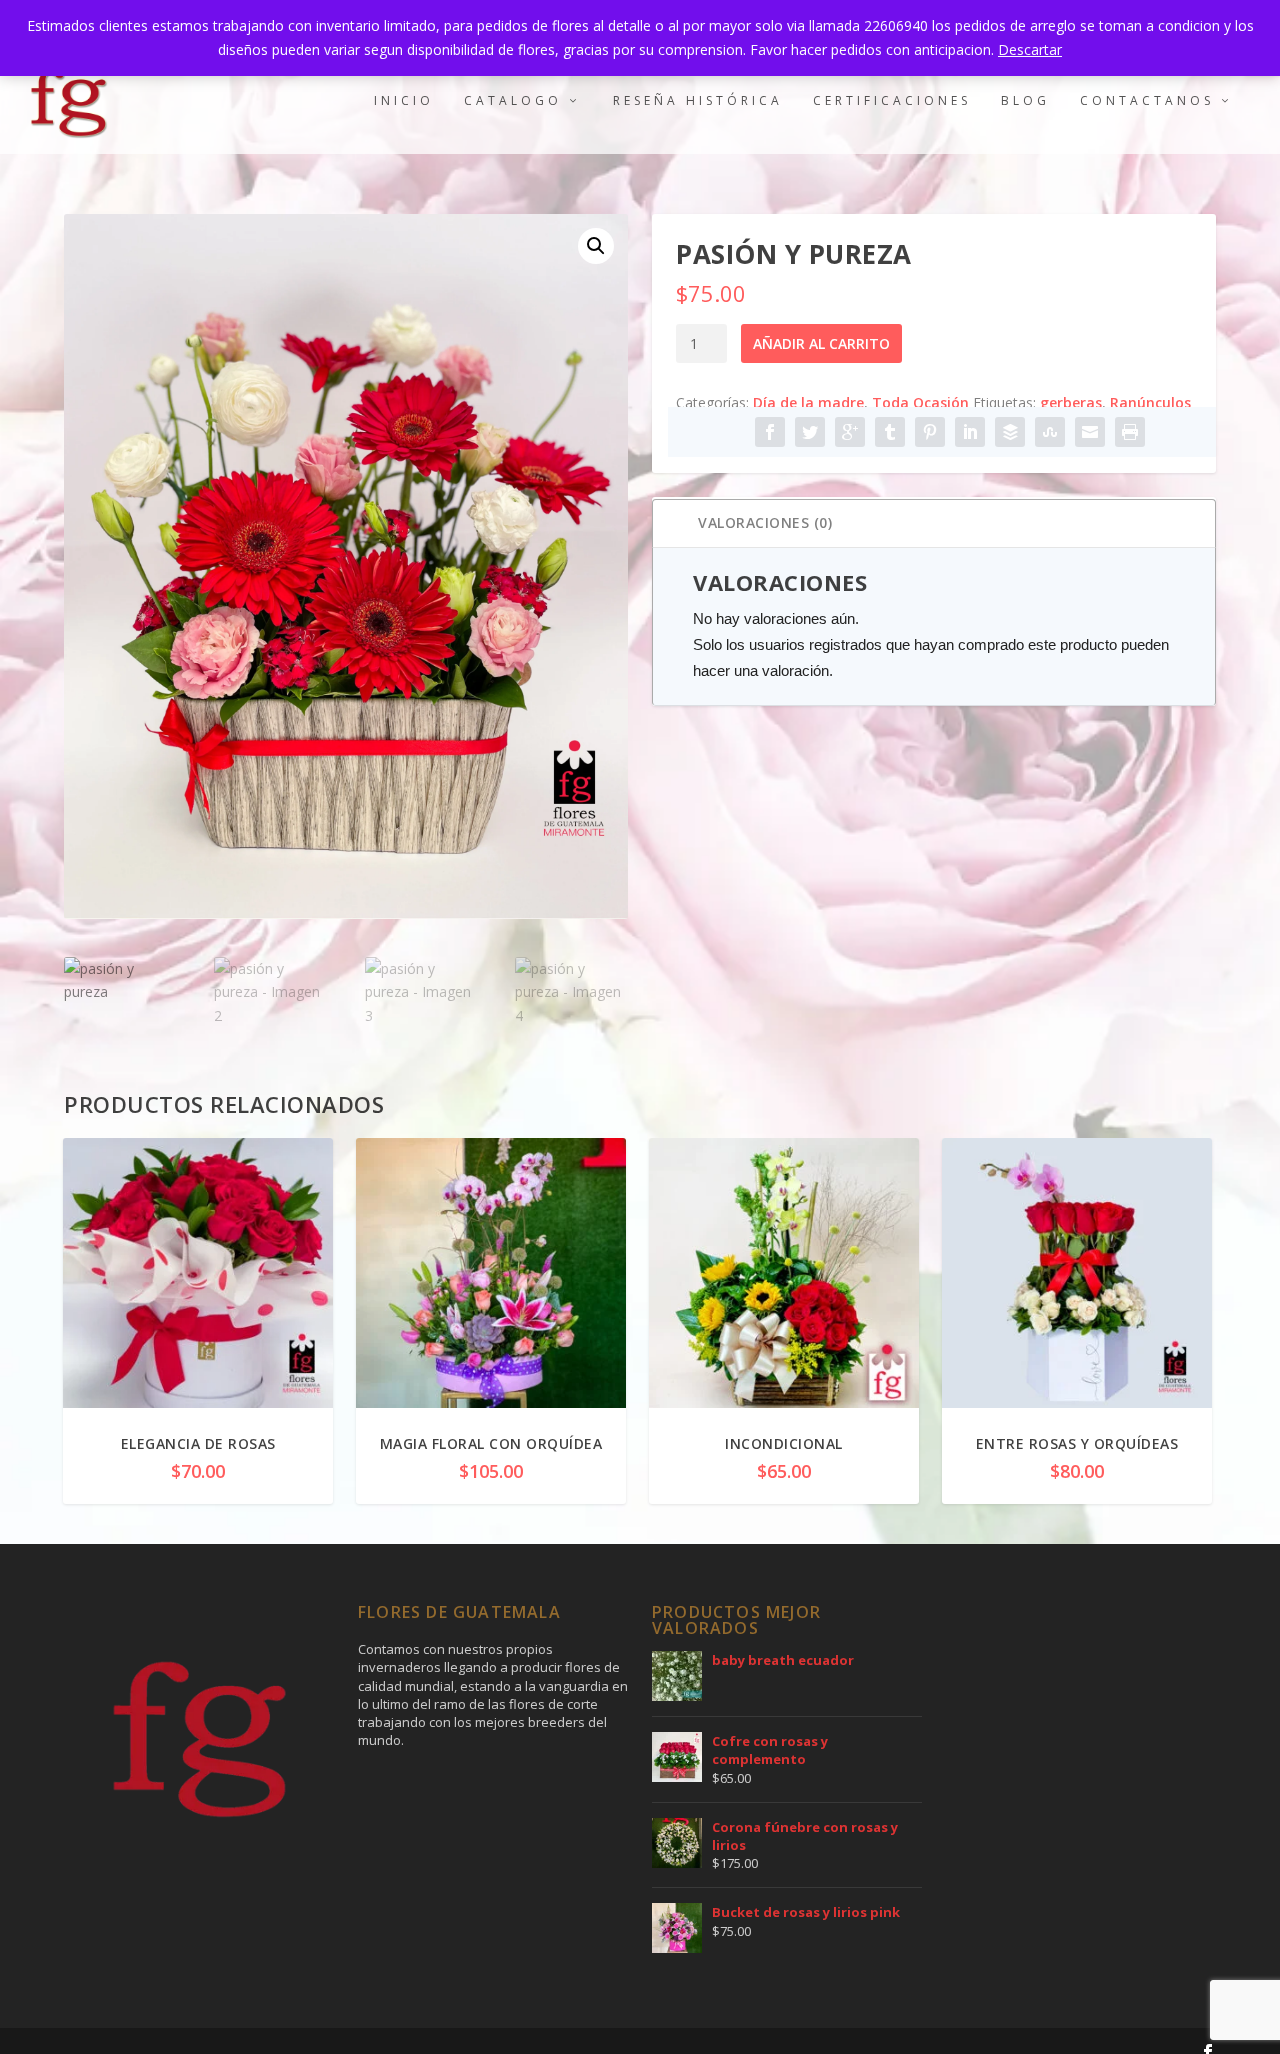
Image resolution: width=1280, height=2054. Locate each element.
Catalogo (513, 101)
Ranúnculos (1150, 402)
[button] (596, 246)
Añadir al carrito (821, 343)
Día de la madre (808, 402)
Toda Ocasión (920, 402)
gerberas (1071, 402)
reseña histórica (698, 101)
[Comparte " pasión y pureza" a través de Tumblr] (890, 432)
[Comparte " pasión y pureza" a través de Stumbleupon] (1050, 432)
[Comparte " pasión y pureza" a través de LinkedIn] (970, 432)
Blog (1025, 101)
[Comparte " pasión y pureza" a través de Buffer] (1010, 432)
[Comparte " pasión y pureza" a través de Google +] (850, 432)
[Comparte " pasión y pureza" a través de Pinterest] (930, 432)
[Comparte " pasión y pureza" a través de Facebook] (770, 432)
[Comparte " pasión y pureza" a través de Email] (1090, 432)
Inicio (404, 101)
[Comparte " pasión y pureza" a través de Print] (1130, 432)
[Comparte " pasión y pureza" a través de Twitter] (810, 432)
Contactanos (1147, 101)
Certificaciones (892, 101)
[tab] (934, 523)
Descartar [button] (1030, 49)
